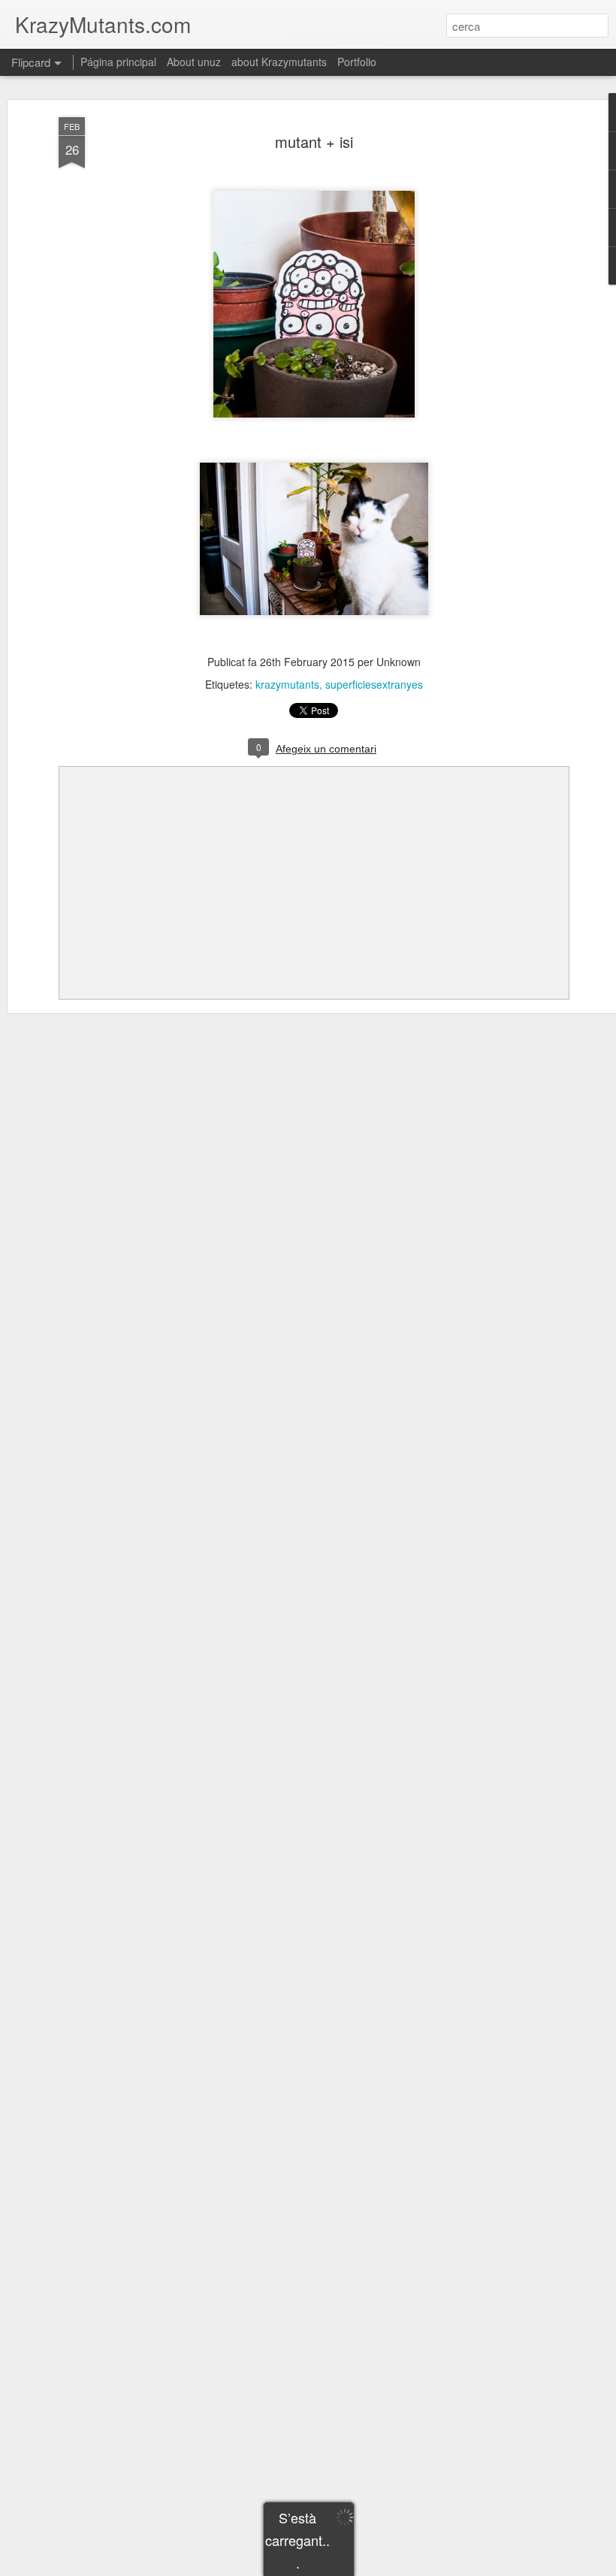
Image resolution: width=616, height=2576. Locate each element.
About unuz (194, 62)
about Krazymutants (279, 62)
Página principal (118, 62)
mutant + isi (314, 142)
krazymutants (287, 684)
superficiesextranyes (374, 684)
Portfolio (357, 62)
